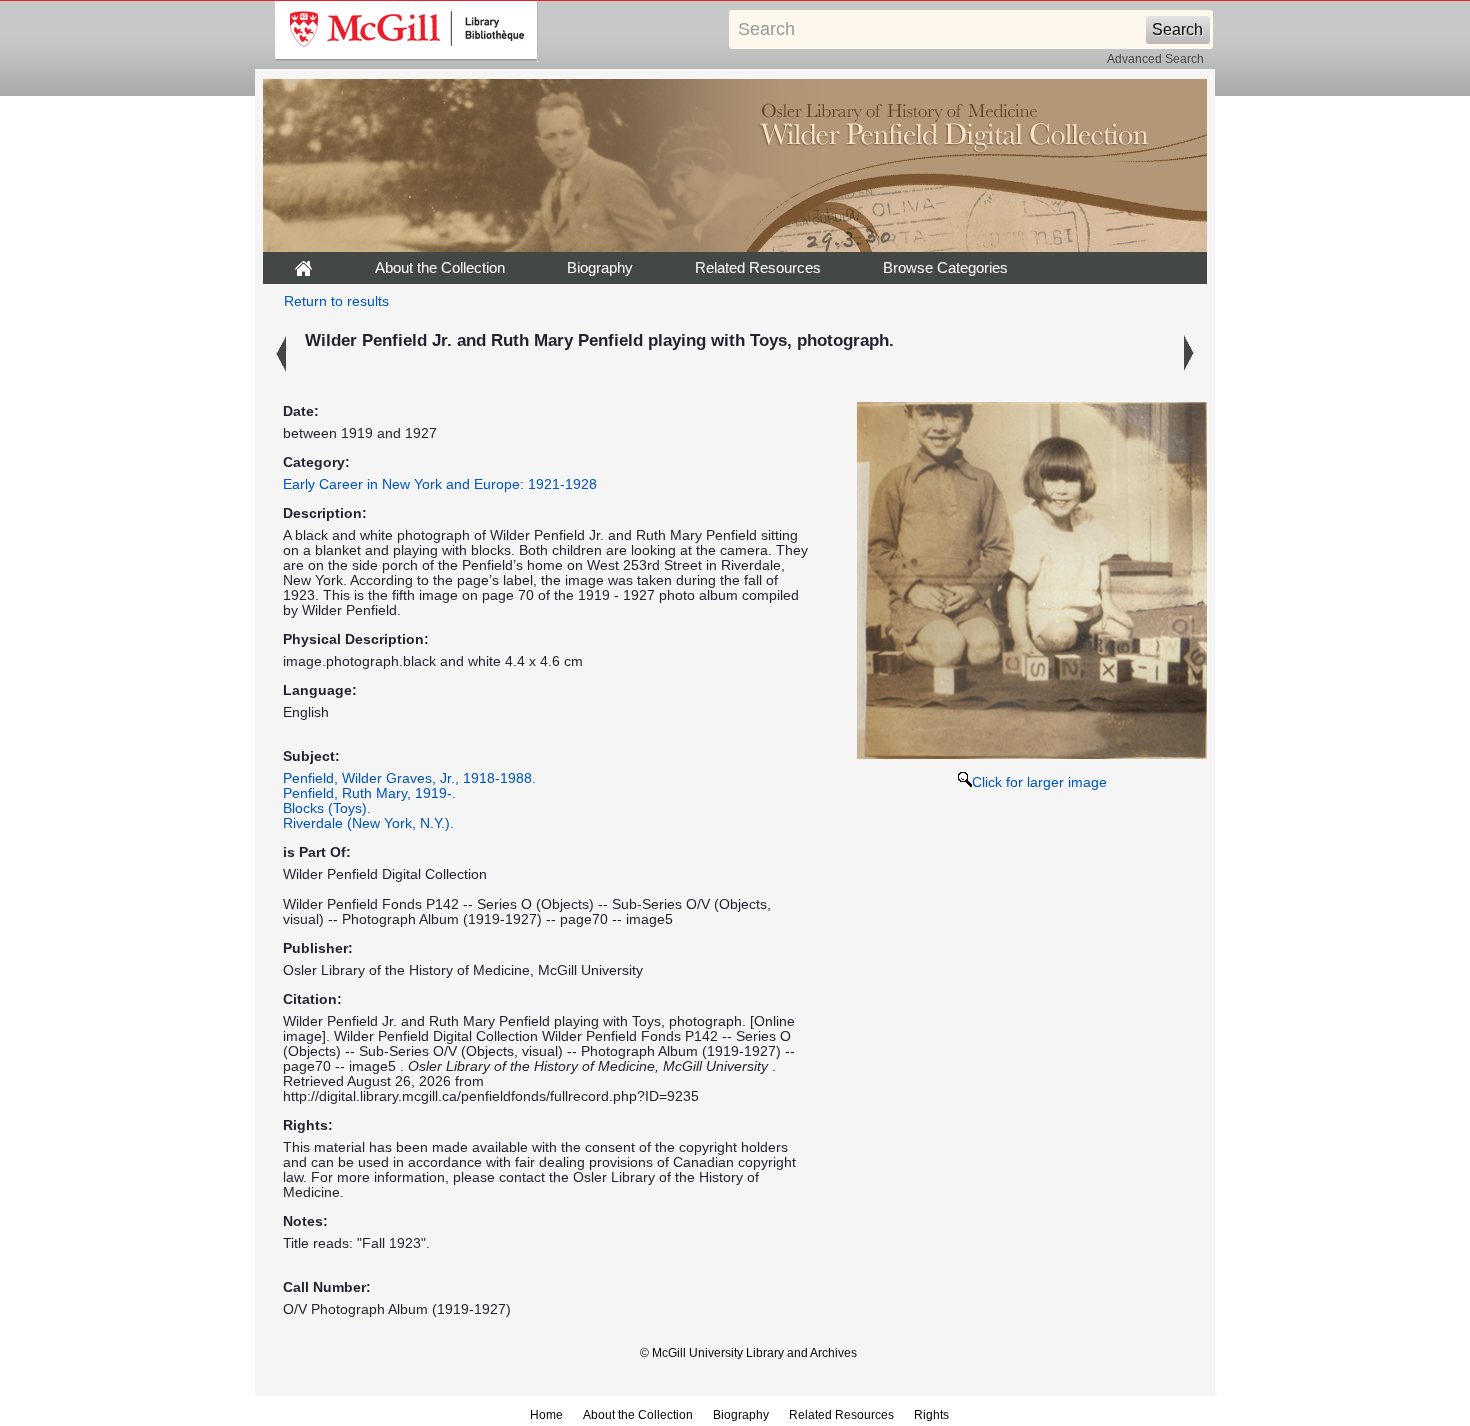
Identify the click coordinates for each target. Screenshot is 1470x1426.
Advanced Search (1155, 59)
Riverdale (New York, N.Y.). (368, 823)
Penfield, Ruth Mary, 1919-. (369, 793)
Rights (931, 1415)
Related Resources (758, 267)
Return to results (336, 301)
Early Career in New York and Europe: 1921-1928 (440, 484)
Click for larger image (1039, 782)
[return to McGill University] (406, 31)
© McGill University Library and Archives (748, 1353)
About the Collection (440, 267)
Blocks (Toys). (327, 808)
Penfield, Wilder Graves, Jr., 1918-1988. (409, 778)
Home (546, 1415)
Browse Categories (945, 267)
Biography (600, 267)
